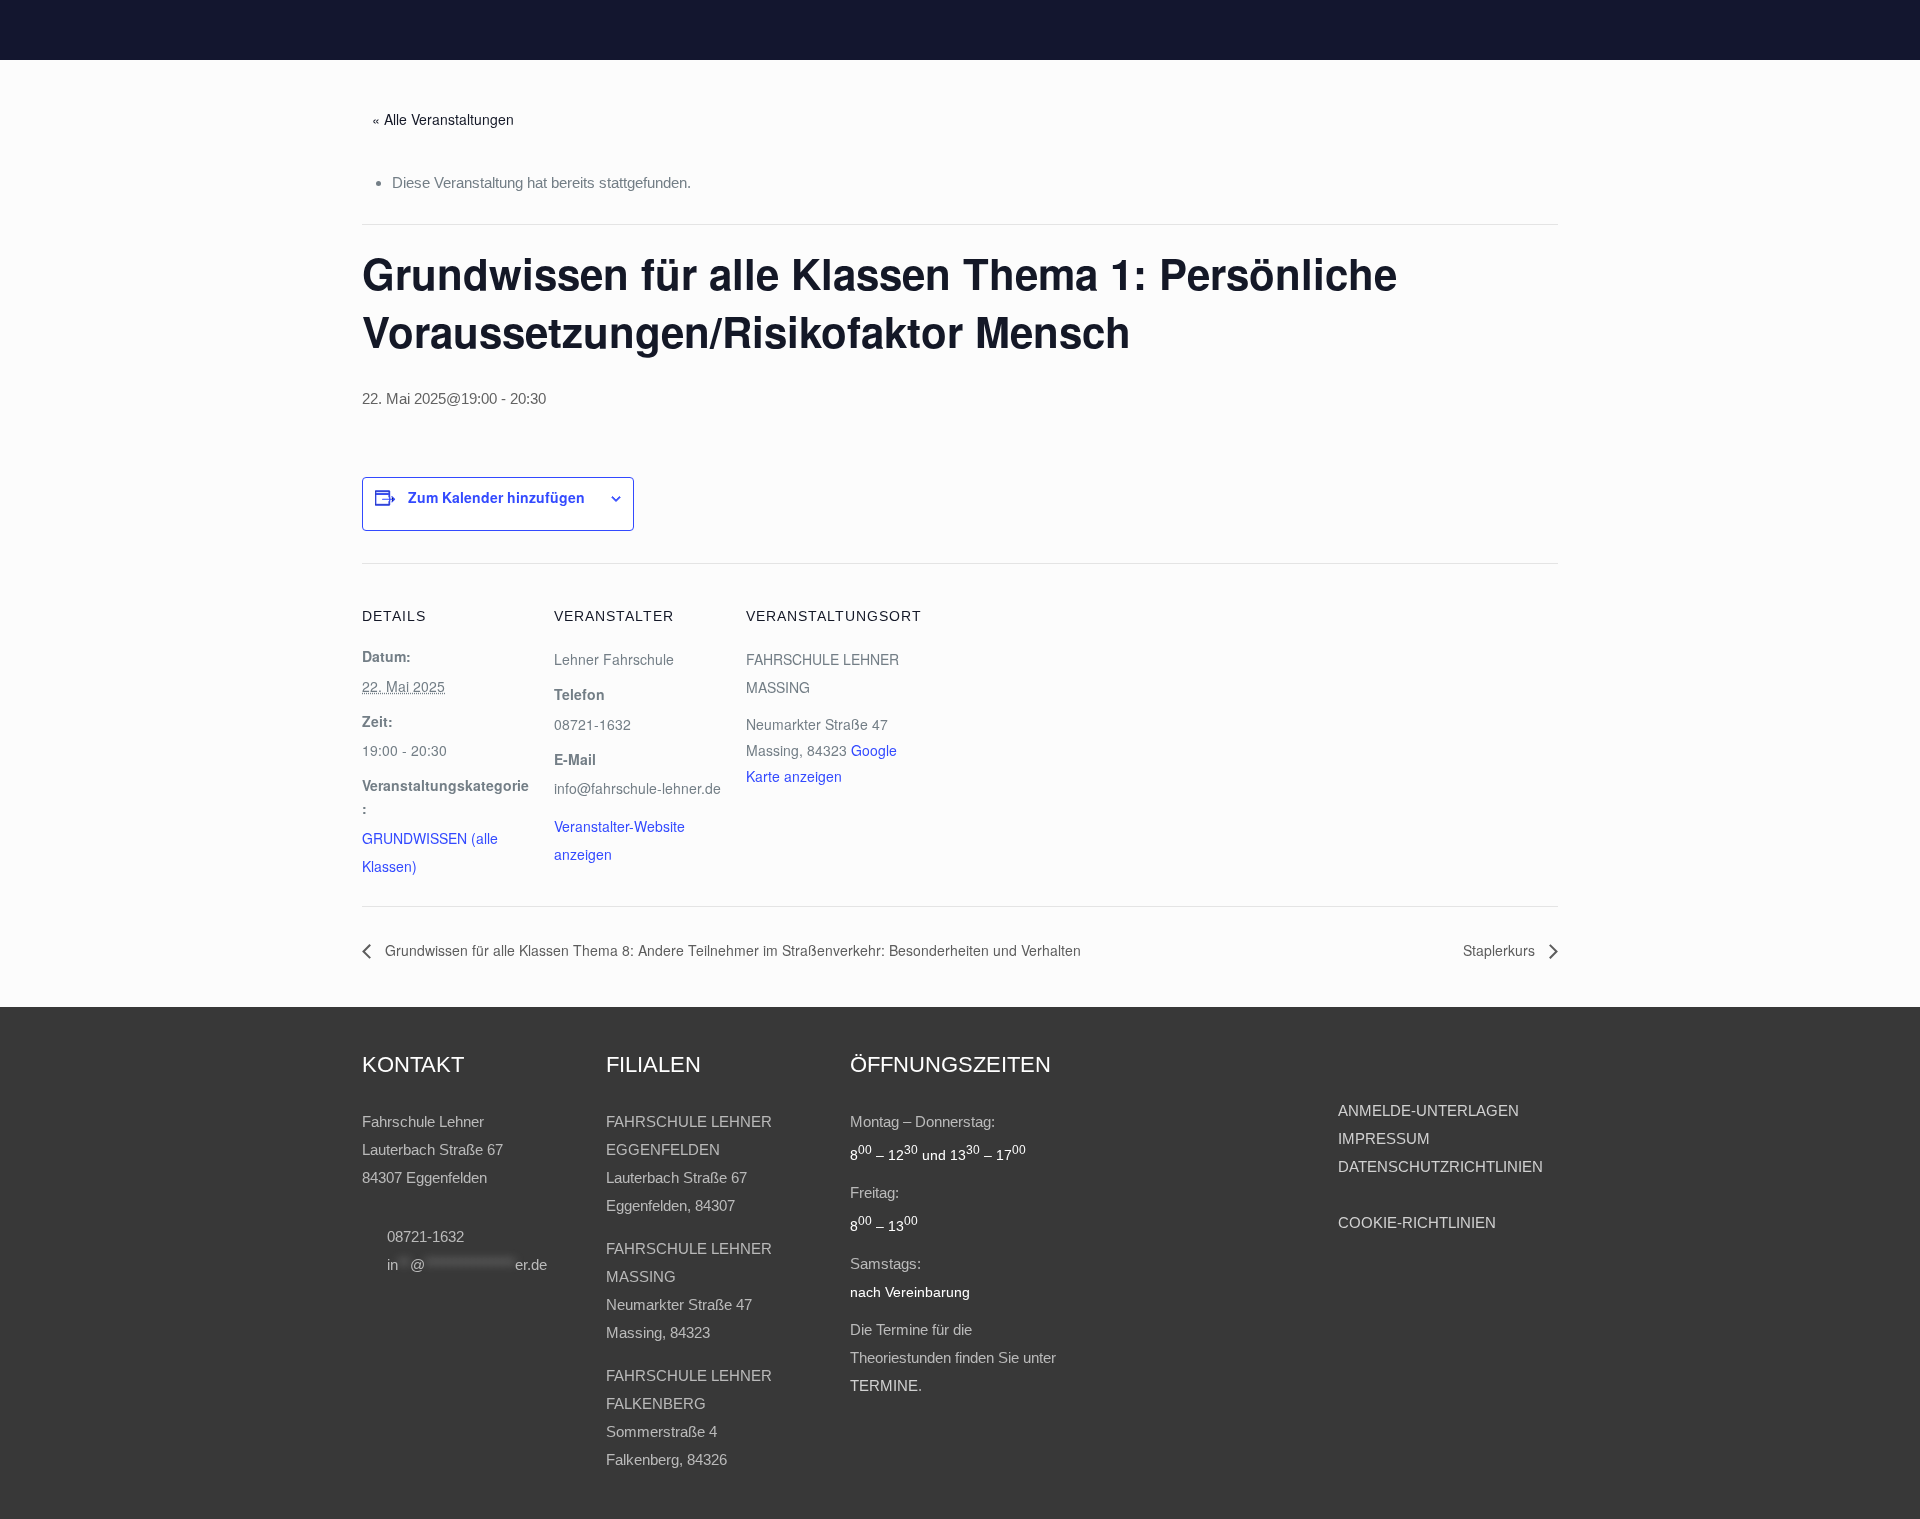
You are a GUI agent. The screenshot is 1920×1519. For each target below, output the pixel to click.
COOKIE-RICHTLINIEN (1417, 1222)
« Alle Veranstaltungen (443, 119)
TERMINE (884, 1385)
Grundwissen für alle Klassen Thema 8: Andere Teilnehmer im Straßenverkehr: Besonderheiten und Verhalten (731, 950)
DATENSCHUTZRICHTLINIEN (1440, 1166)
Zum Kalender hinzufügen (496, 497)
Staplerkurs (1501, 950)
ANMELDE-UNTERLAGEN (1428, 1110)
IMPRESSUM (1386, 1138)
